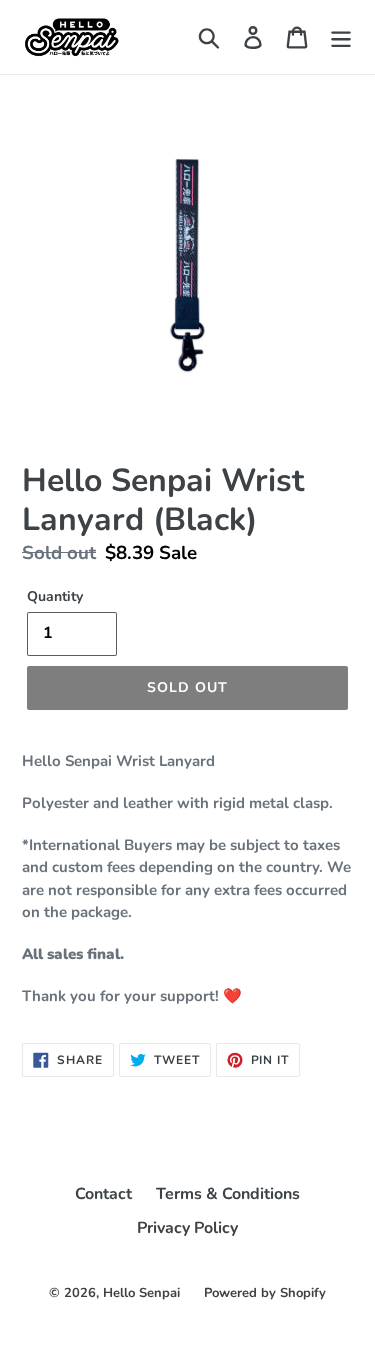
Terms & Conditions (228, 1194)
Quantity (55, 596)
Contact (103, 1194)
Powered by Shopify (265, 1293)
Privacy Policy (187, 1228)
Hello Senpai (141, 1293)
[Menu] (341, 37)
